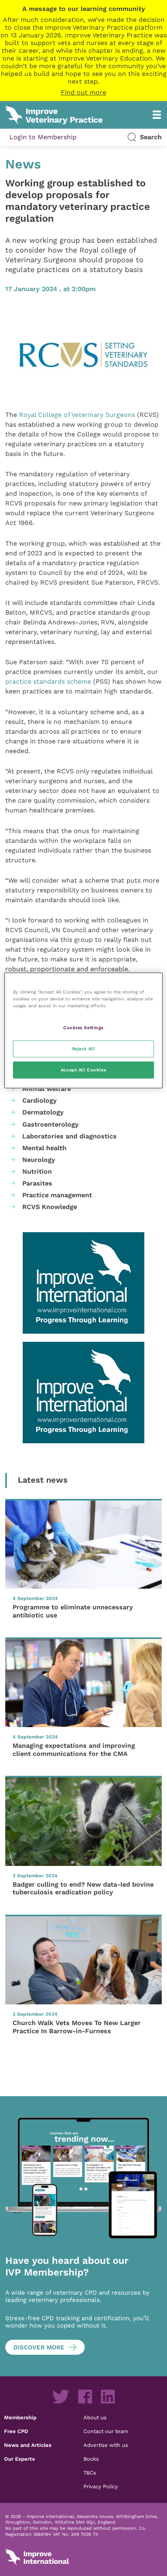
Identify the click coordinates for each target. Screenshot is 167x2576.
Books (91, 2459)
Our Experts (19, 2459)
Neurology (39, 1160)
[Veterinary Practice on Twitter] (61, 2397)
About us (95, 2417)
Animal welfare (47, 1089)
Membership (20, 2417)
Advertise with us (106, 2445)
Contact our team (106, 2431)
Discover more (39, 2347)
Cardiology (40, 1100)
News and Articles (28, 2445)
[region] (83, 1031)
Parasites (37, 1183)
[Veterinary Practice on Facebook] (85, 2397)
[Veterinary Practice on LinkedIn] (108, 2397)
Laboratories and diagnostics (70, 1136)
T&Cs (90, 2472)
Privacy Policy (101, 2486)
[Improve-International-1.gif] (83, 1283)
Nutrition (37, 1171)
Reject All (84, 1049)
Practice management (57, 1195)
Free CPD (16, 2431)
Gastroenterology (50, 1124)
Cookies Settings (83, 1028)
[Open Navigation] (157, 115)
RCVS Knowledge (50, 1207)
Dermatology (43, 1112)
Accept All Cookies (83, 1070)
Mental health (44, 1148)
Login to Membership (43, 137)
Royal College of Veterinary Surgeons (77, 415)
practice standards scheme (48, 681)
